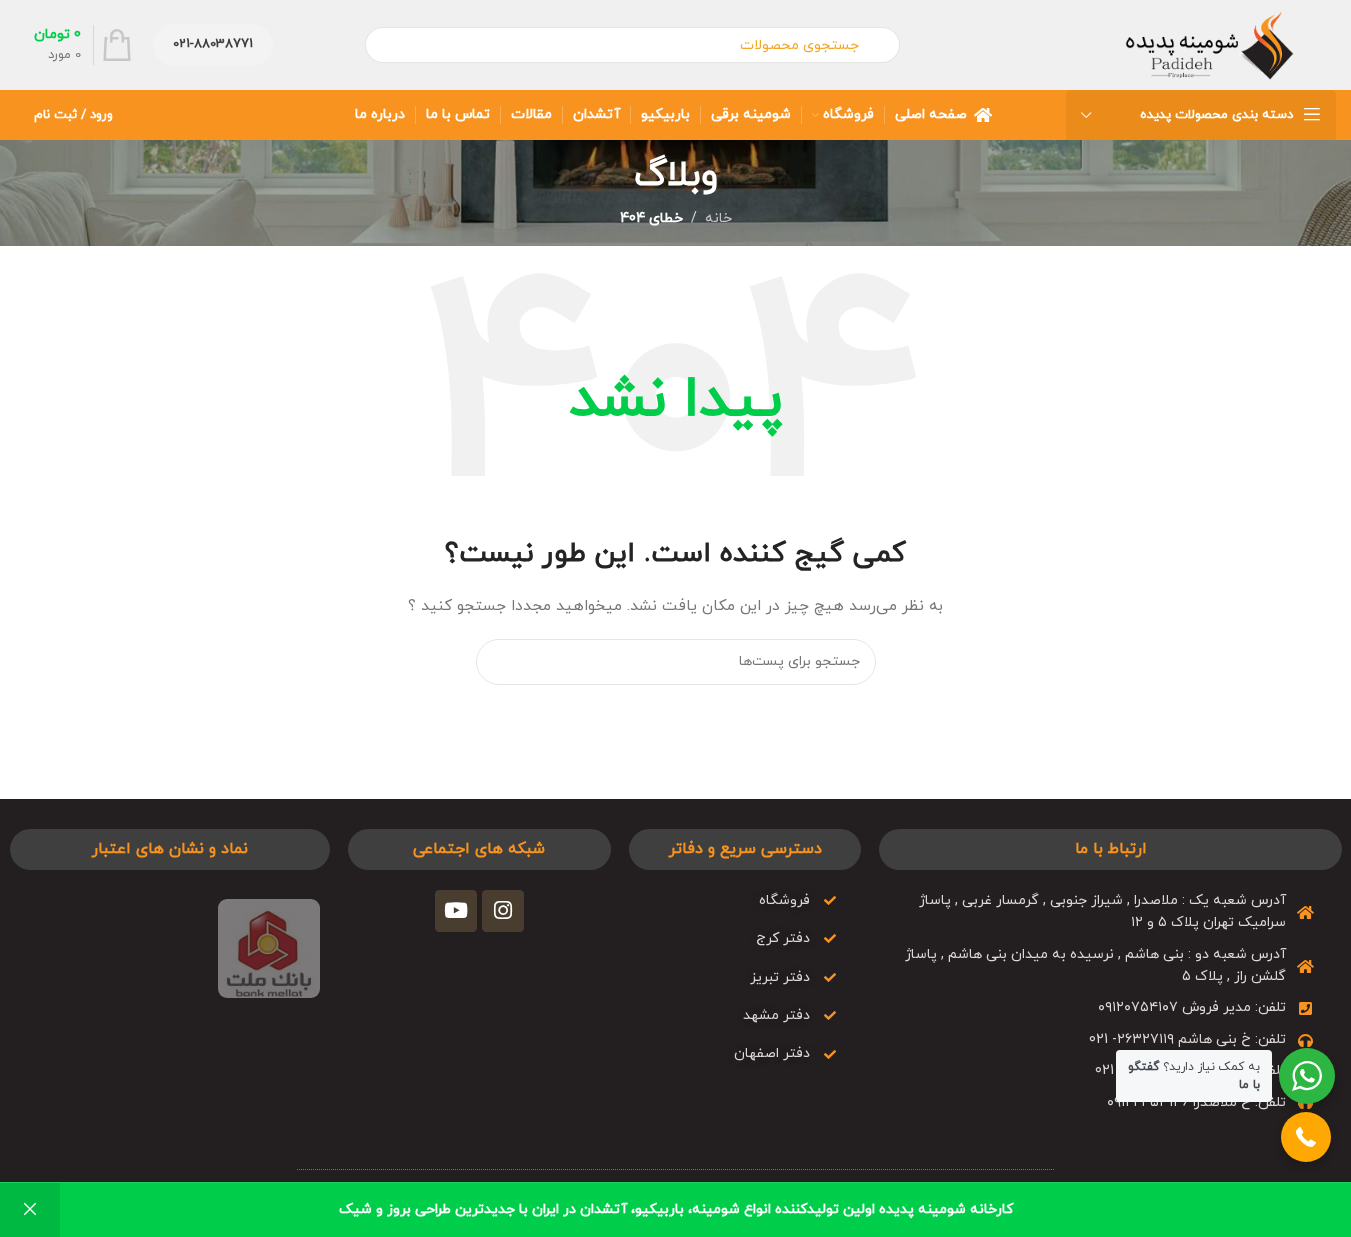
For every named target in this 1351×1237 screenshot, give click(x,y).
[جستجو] (499, 662)
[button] (1306, 1137)
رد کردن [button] (30, 1210)
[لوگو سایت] (1209, 43)
